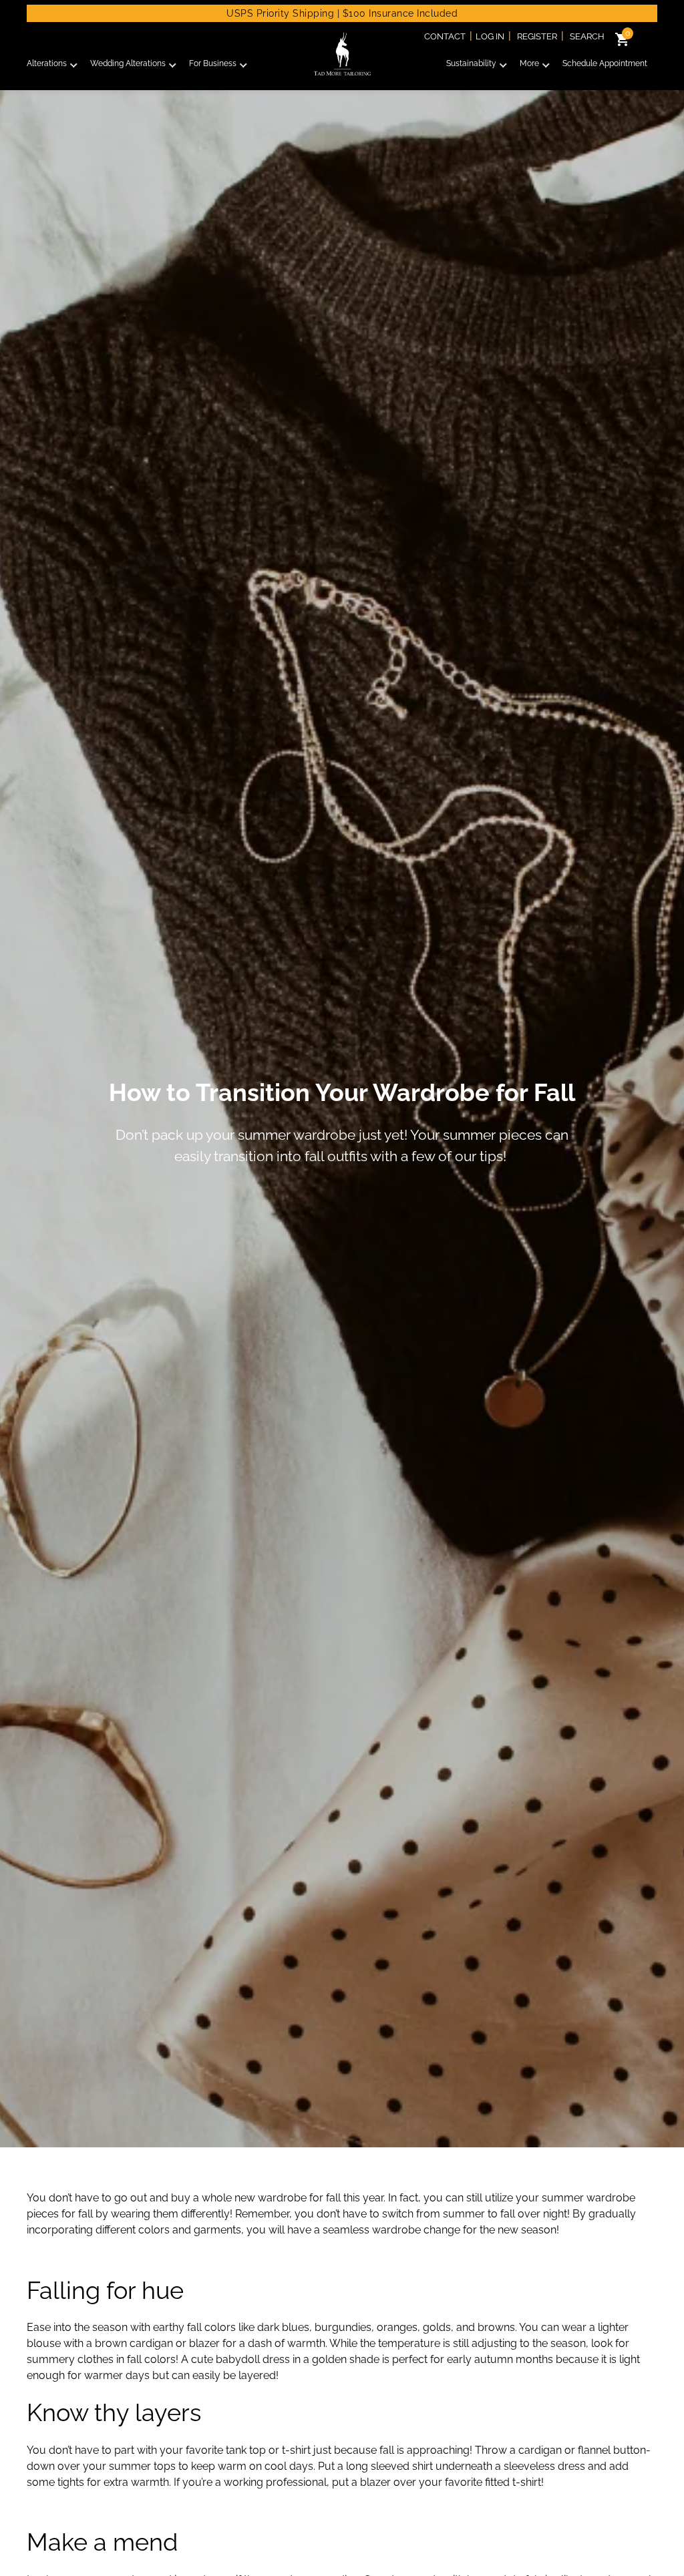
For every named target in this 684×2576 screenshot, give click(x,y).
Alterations (47, 63)
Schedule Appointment (605, 63)
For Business (213, 63)
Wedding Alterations (128, 63)
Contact (445, 36)
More (529, 63)
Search (587, 36)
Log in (490, 36)
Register (537, 36)
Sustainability (471, 63)
